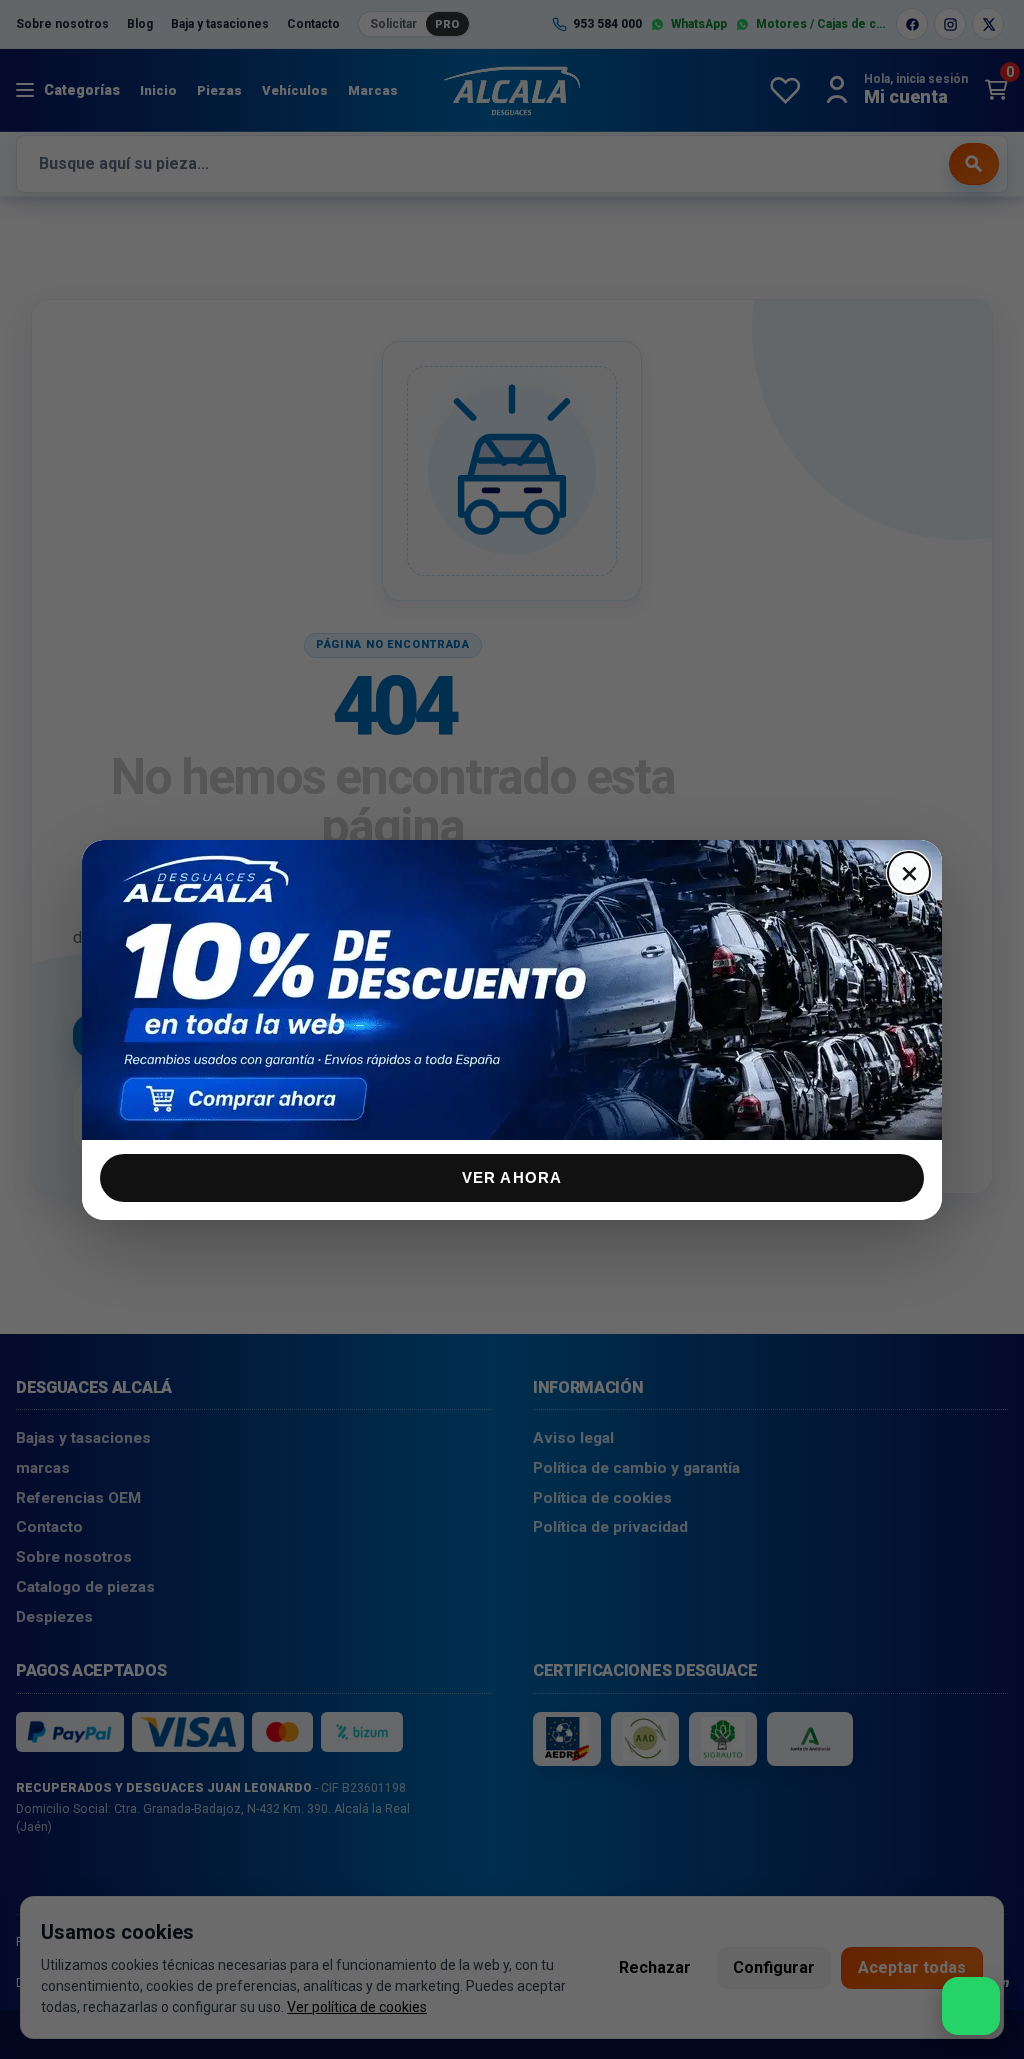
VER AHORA (512, 1177)
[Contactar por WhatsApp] (971, 2006)
